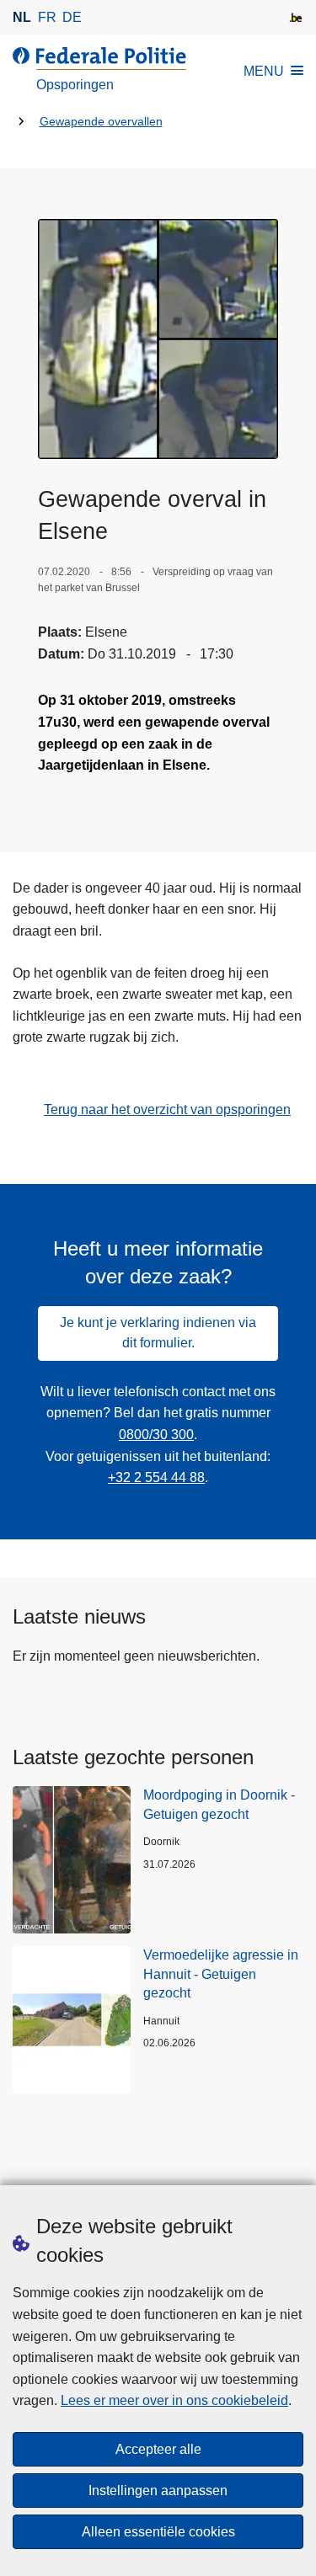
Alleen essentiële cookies (158, 2532)
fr (47, 17)
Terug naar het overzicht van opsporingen (167, 1109)
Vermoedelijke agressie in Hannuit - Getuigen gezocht (221, 1974)
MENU (264, 71)
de (72, 17)
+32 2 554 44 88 (156, 1477)
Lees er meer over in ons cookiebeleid (174, 2400)
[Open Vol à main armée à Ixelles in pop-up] (158, 339)
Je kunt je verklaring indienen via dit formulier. (158, 1333)
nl (22, 17)
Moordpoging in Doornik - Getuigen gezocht (219, 1804)
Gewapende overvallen (101, 122)
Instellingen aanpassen (158, 2491)
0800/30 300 (156, 1435)
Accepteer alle (158, 2449)
